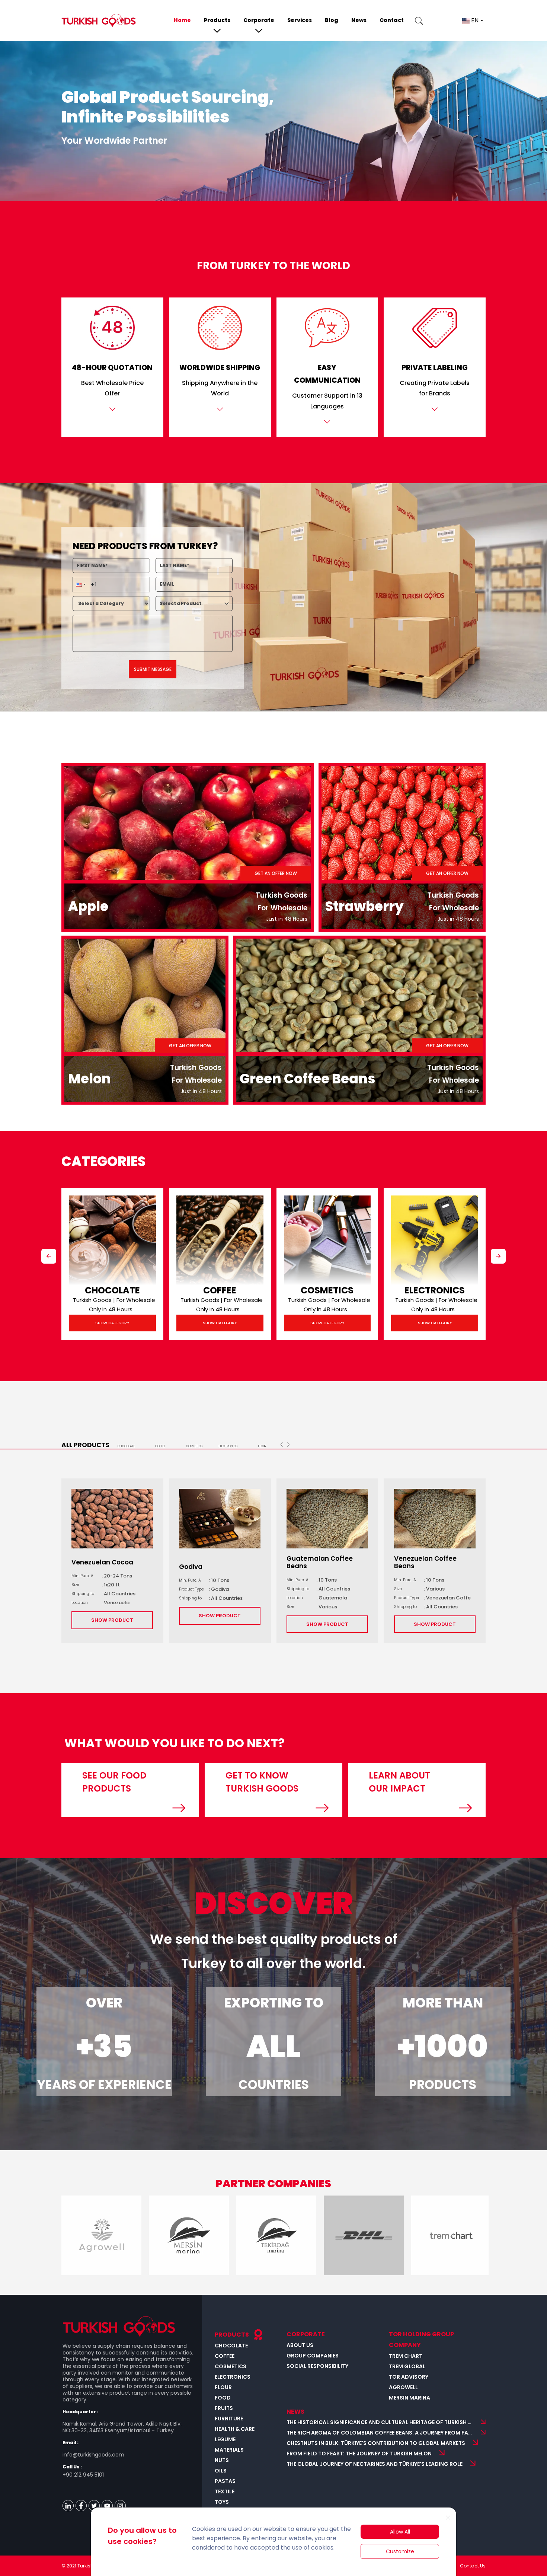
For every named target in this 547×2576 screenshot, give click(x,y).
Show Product (112, 1620)
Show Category (112, 1323)
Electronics (435, 1290)
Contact (392, 20)
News (359, 20)
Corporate (259, 20)
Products (217, 20)
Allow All (400, 2532)
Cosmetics (327, 1290)
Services (300, 20)
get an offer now (276, 873)
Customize (400, 2551)
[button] (80, 585)
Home (182, 20)
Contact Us (473, 2566)
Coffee (220, 1290)
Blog (332, 20)
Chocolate (112, 1290)
